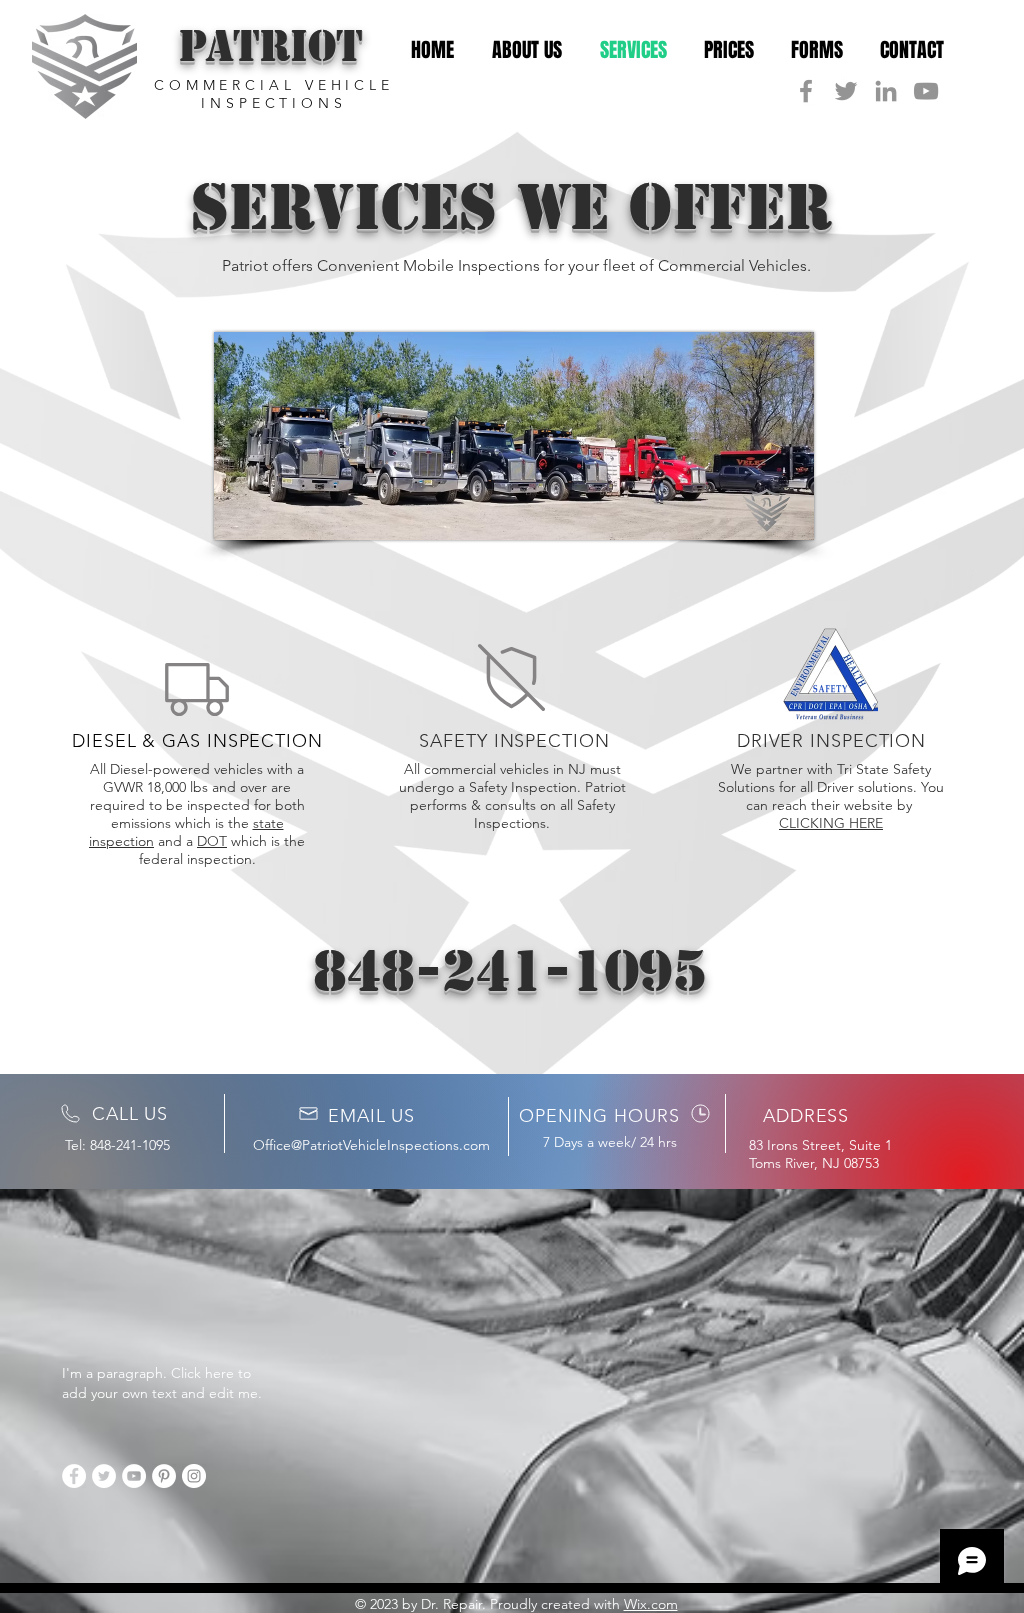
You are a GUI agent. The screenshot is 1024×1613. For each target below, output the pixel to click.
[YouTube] (926, 91)
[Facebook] (806, 91)
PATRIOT (271, 46)
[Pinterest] (164, 1476)
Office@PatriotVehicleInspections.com (371, 1145)
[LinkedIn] (886, 91)
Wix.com (651, 1604)
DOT (212, 841)
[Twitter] (846, 91)
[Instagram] (194, 1476)
